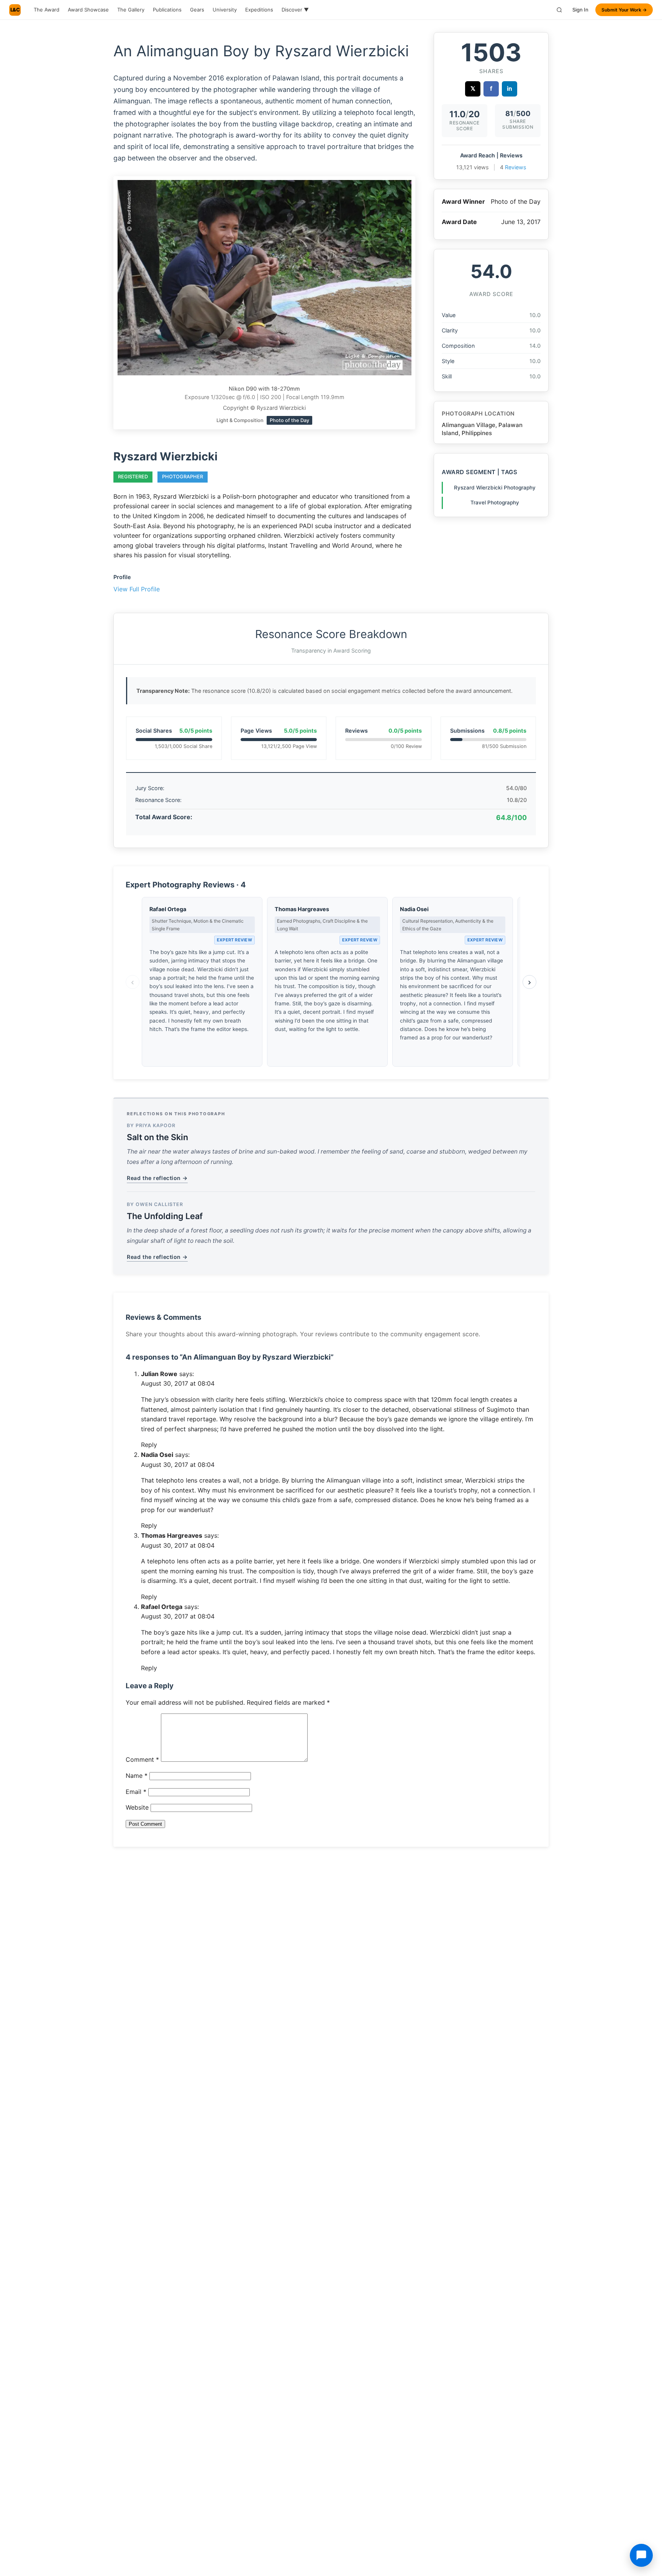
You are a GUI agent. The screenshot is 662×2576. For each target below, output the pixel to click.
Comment (142, 1759)
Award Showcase (88, 10)
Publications (167, 10)
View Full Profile (137, 589)
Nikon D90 (243, 389)
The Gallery (131, 10)
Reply (149, 1445)
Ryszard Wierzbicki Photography (495, 488)
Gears (197, 10)
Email (136, 1792)
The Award (47, 10)
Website (137, 1807)
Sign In (580, 10)
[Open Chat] (641, 2555)
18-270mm (286, 389)
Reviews (516, 167)
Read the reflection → (157, 1178)
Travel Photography (495, 502)
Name (137, 1776)
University (225, 10)
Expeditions (259, 10)
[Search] (559, 10)
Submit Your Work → (624, 10)
